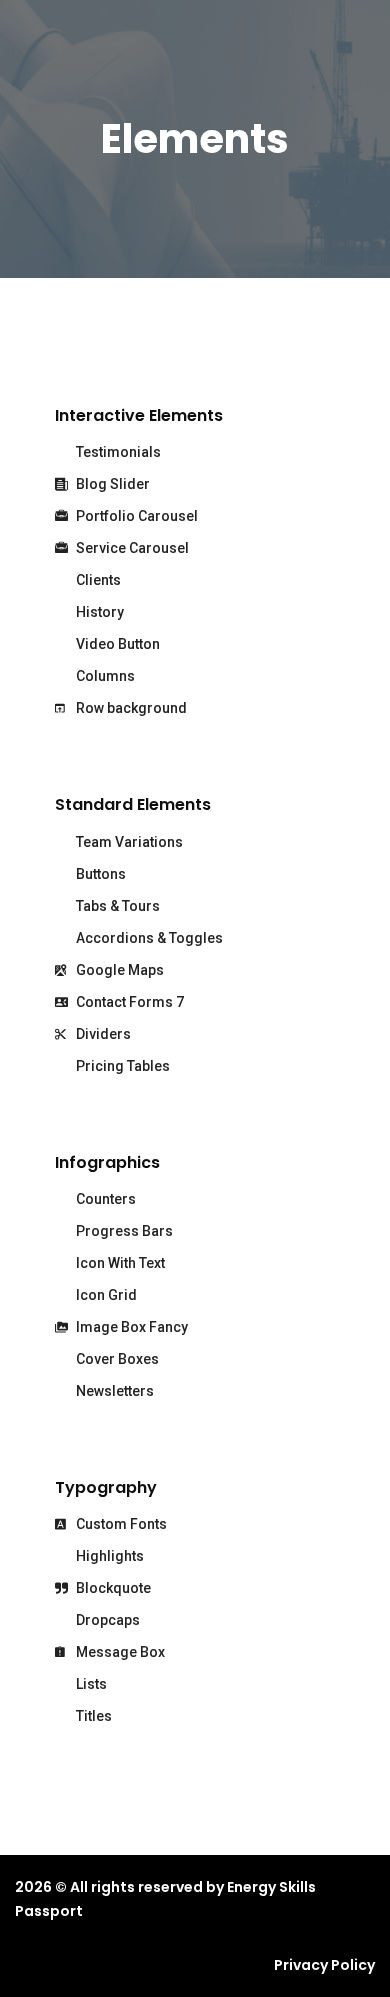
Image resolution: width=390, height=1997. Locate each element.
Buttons (99, 874)
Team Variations (128, 842)
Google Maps (118, 970)
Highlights (108, 1556)
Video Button (116, 644)
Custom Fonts (120, 1524)
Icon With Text (119, 1263)
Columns (104, 676)
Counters (104, 1199)
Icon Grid (105, 1295)
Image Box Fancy (130, 1327)
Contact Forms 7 (128, 1002)
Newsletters (113, 1391)
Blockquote (112, 1588)
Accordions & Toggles (148, 938)
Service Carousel (131, 548)
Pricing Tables (121, 1066)
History (98, 612)
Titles (92, 1716)
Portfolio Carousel (135, 516)
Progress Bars (123, 1231)
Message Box (119, 1652)
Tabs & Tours (116, 906)
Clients (97, 580)
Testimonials (117, 452)
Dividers (102, 1034)
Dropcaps (106, 1620)
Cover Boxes (116, 1359)
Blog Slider (111, 484)
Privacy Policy (324, 1965)
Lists (90, 1684)
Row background (130, 708)
